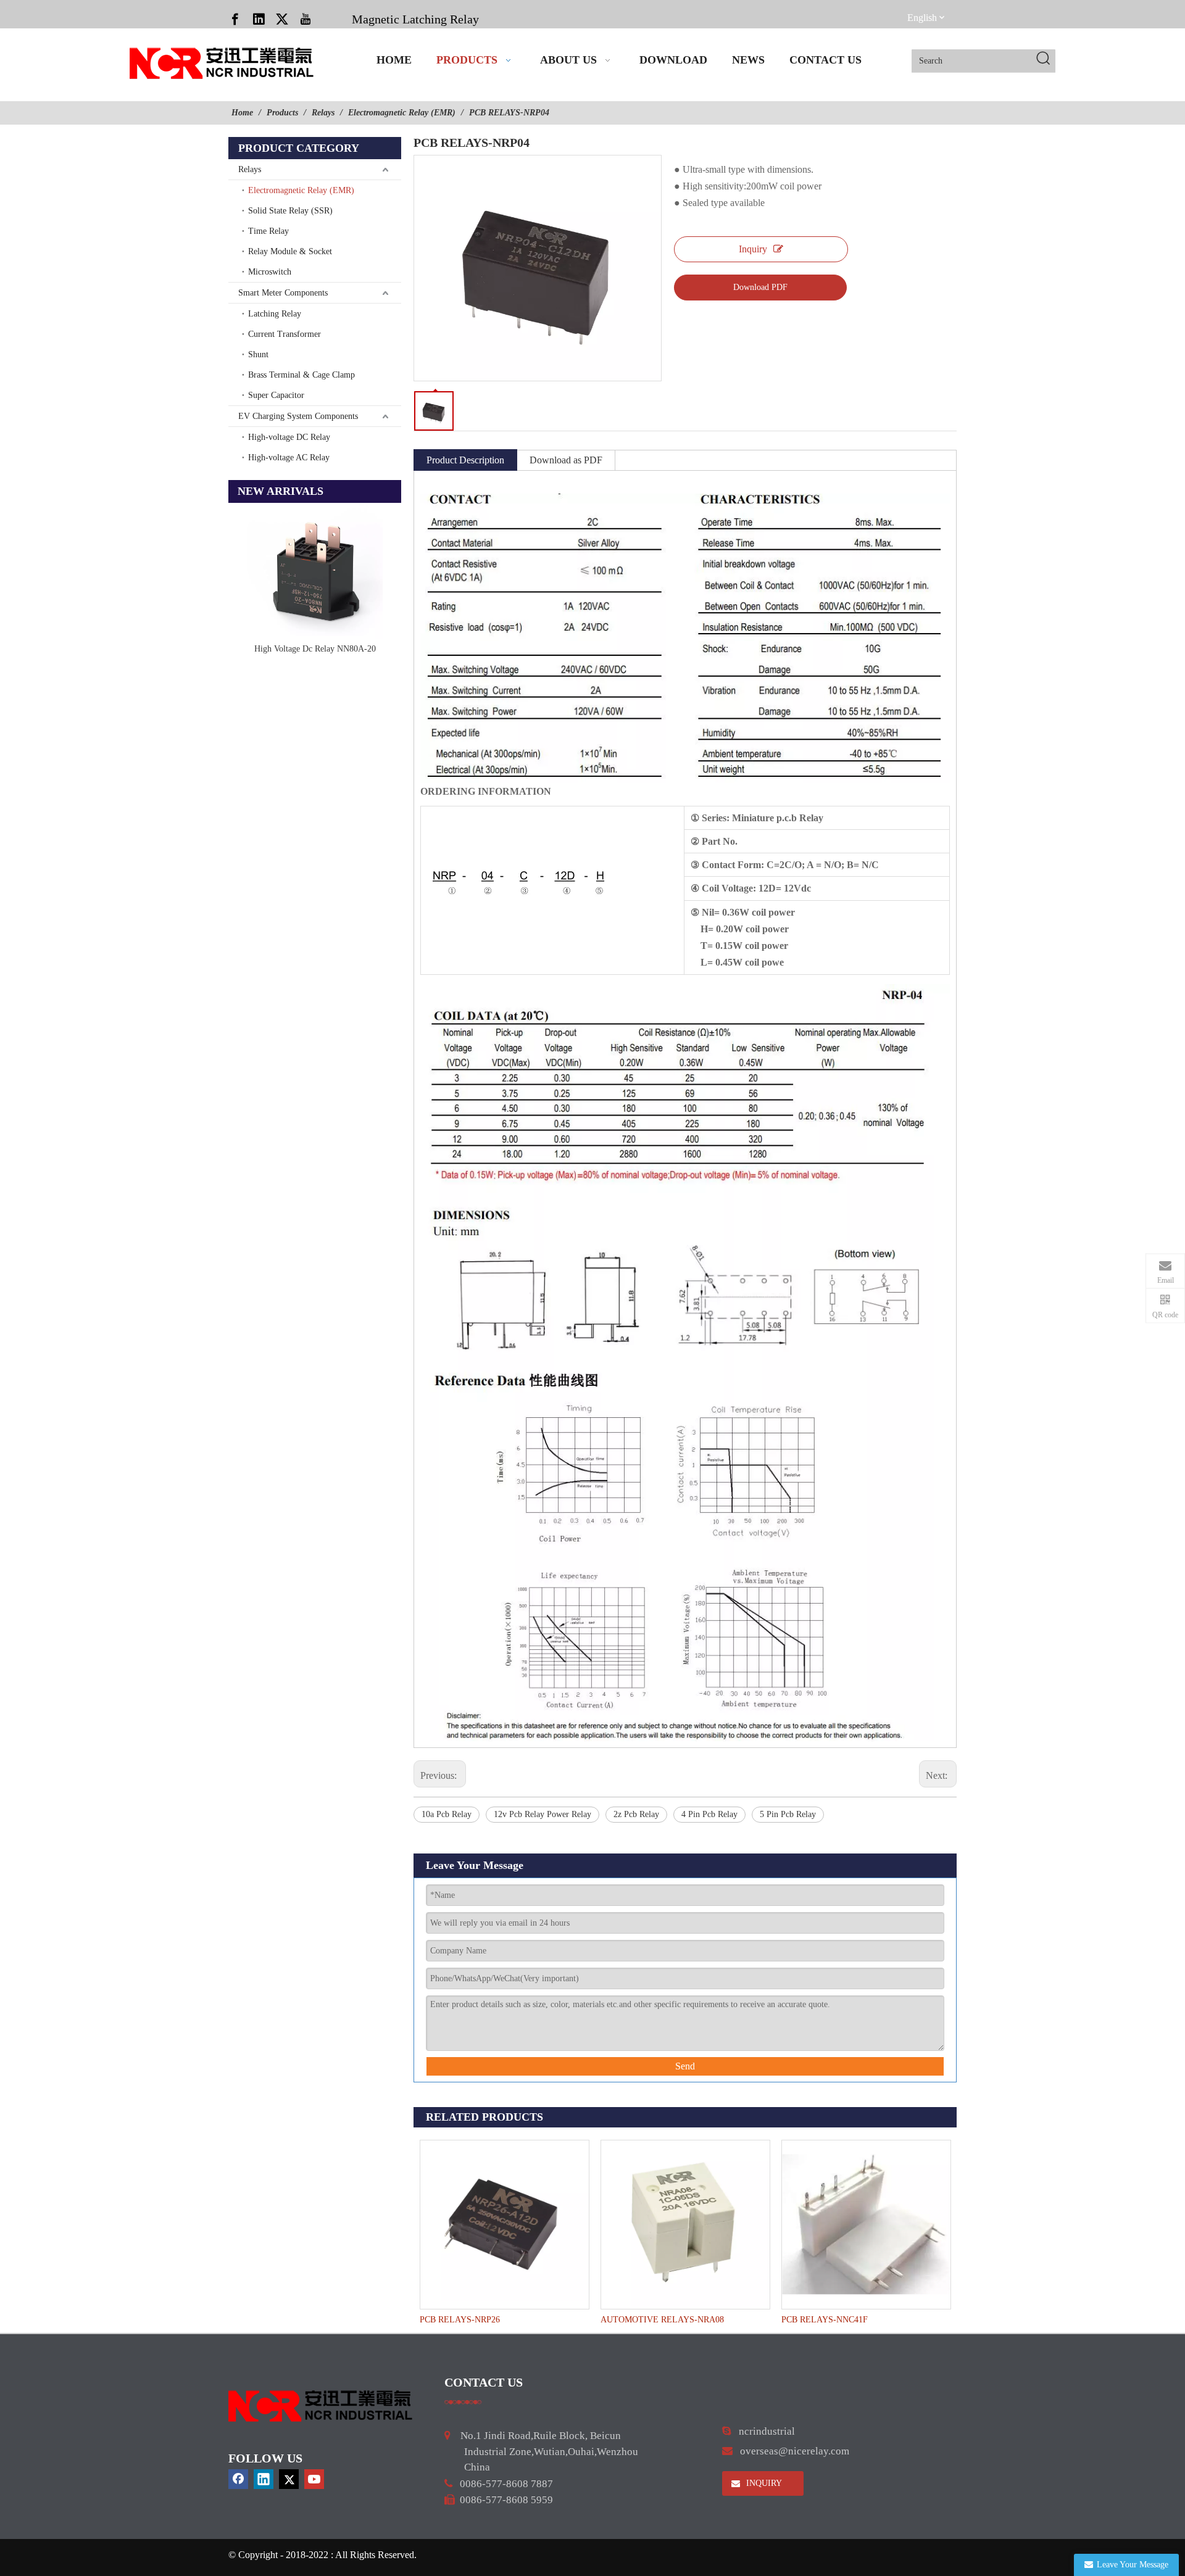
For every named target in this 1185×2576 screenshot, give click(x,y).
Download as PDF (566, 460)
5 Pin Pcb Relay (788, 1814)
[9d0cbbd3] (321, 2406)
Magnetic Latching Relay (415, 19)
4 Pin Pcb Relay (709, 1814)
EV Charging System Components (298, 416)
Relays (250, 169)
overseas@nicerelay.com (795, 2451)
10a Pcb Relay (447, 1814)
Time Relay (268, 231)
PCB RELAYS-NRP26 (460, 2320)
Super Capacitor (276, 395)
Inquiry (753, 249)
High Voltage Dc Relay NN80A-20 (315, 649)
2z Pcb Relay (636, 1814)
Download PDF (760, 287)
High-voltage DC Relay (289, 437)
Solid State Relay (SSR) (290, 211)
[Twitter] (282, 19)
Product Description (465, 460)
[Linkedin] (259, 19)
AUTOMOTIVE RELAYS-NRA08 (662, 2320)
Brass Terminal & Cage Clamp (301, 375)
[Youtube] (306, 19)
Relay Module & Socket (290, 251)
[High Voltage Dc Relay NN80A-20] (315, 571)
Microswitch (270, 272)
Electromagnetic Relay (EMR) (301, 190)
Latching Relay (275, 314)
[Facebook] (235, 19)
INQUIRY (763, 2483)
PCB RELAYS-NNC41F (825, 2320)
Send (685, 2066)
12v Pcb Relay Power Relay (543, 1814)
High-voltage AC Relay (289, 458)
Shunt (258, 354)
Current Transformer (285, 334)
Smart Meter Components (283, 293)
